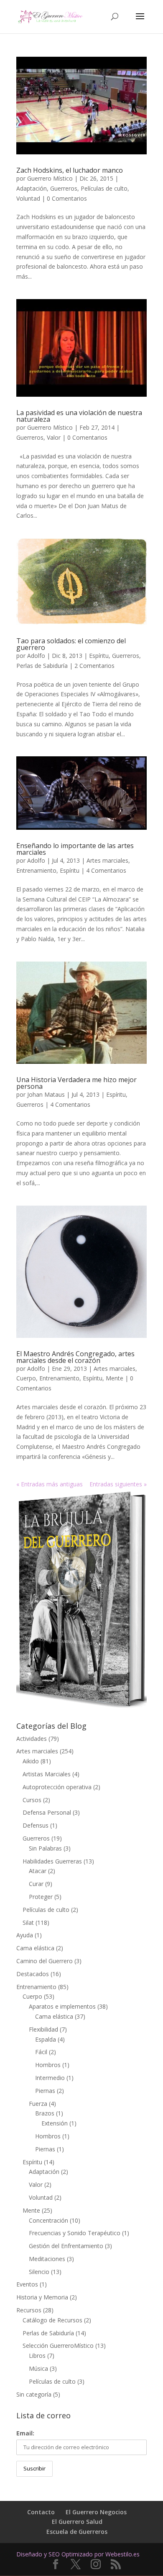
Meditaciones (47, 2259)
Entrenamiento (36, 870)
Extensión (55, 2123)
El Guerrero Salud (77, 2522)
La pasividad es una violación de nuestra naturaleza (79, 416)
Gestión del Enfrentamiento (66, 2246)
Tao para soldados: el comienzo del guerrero (71, 644)
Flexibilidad (43, 2029)
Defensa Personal (47, 1812)
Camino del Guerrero (45, 1961)
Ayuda (25, 1935)
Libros (37, 2356)
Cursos (32, 1800)
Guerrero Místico (50, 178)
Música (38, 2368)
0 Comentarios (67, 198)
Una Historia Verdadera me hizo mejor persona (76, 1083)
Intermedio (50, 2078)
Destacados (33, 1974)
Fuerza (38, 2104)
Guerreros (64, 188)
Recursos (29, 2310)
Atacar (38, 1871)
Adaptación (32, 188)
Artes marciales (107, 860)
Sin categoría (34, 2394)
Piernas (45, 2091)
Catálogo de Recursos (52, 2320)
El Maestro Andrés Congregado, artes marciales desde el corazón (75, 1357)
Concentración (48, 2220)
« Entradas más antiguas (50, 1484)
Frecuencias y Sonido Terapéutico (75, 2233)
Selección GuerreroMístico (58, 2346)
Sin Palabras (45, 1848)
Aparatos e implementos (62, 2006)
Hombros (48, 2065)
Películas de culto (104, 188)
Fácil (41, 2052)
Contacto (41, 2512)
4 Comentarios (106, 870)
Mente (115, 1378)
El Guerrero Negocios (96, 2512)
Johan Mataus (46, 1094)
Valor (54, 437)
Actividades (32, 1739)
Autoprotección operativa (57, 1787)
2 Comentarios (94, 666)
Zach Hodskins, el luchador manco (70, 170)
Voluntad (28, 198)
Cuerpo (26, 1378)
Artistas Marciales (47, 1774)
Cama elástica (35, 1948)
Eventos (27, 2284)
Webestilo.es (122, 2554)
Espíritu (99, 656)
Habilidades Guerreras (52, 1861)
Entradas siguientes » (118, 1484)
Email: (25, 2433)
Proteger (41, 1897)
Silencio (39, 2272)
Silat (28, 1923)
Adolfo (36, 656)
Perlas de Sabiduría (42, 666)
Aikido (31, 1761)
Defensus (36, 1825)
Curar (36, 1884)
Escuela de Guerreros (77, 2532)
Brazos (45, 2113)
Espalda (46, 2039)
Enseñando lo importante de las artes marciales (75, 849)
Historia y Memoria (42, 2297)
